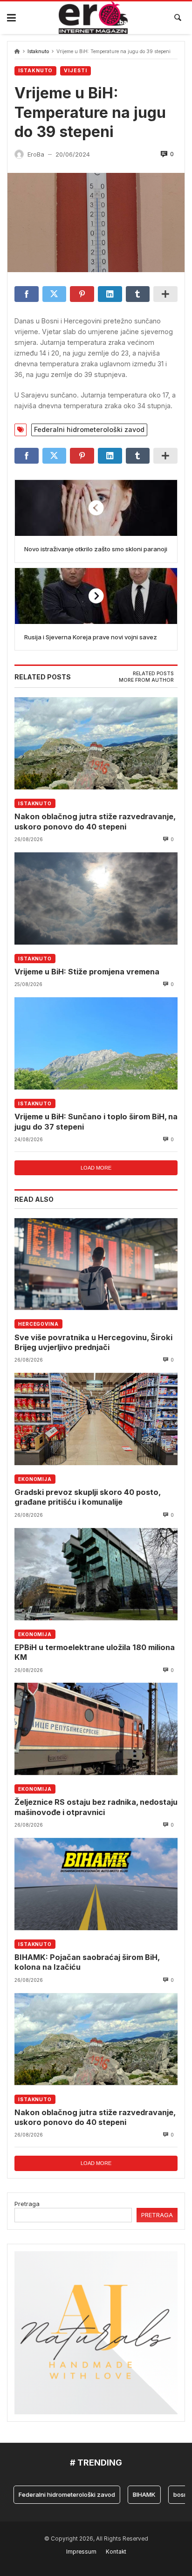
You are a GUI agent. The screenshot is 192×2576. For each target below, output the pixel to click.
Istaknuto (38, 51)
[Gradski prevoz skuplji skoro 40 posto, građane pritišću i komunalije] (96, 1419)
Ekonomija (35, 1479)
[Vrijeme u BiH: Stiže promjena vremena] (96, 898)
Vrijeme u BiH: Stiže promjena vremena (87, 972)
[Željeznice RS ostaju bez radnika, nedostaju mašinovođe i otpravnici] (96, 1729)
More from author (146, 680)
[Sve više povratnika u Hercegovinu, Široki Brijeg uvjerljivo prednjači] (96, 1264)
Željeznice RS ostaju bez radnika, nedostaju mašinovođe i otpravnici (96, 1807)
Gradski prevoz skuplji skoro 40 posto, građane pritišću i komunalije (87, 1497)
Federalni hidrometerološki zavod (89, 429)
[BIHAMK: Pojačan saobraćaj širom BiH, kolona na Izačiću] (96, 1884)
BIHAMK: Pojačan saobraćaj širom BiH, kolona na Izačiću (87, 1962)
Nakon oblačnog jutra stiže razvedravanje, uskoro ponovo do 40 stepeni (95, 821)
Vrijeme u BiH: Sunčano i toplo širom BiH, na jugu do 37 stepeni (96, 1121)
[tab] (153, 674)
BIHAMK (127, 2494)
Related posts (153, 674)
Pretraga (27, 2204)
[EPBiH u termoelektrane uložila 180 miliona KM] (96, 1574)
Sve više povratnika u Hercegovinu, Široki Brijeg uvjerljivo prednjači (93, 1342)
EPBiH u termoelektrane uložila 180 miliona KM (95, 1652)
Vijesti (75, 71)
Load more (96, 1168)
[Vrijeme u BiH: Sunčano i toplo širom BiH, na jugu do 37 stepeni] (96, 1043)
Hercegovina (38, 1324)
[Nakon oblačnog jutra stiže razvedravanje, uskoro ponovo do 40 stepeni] (96, 743)
